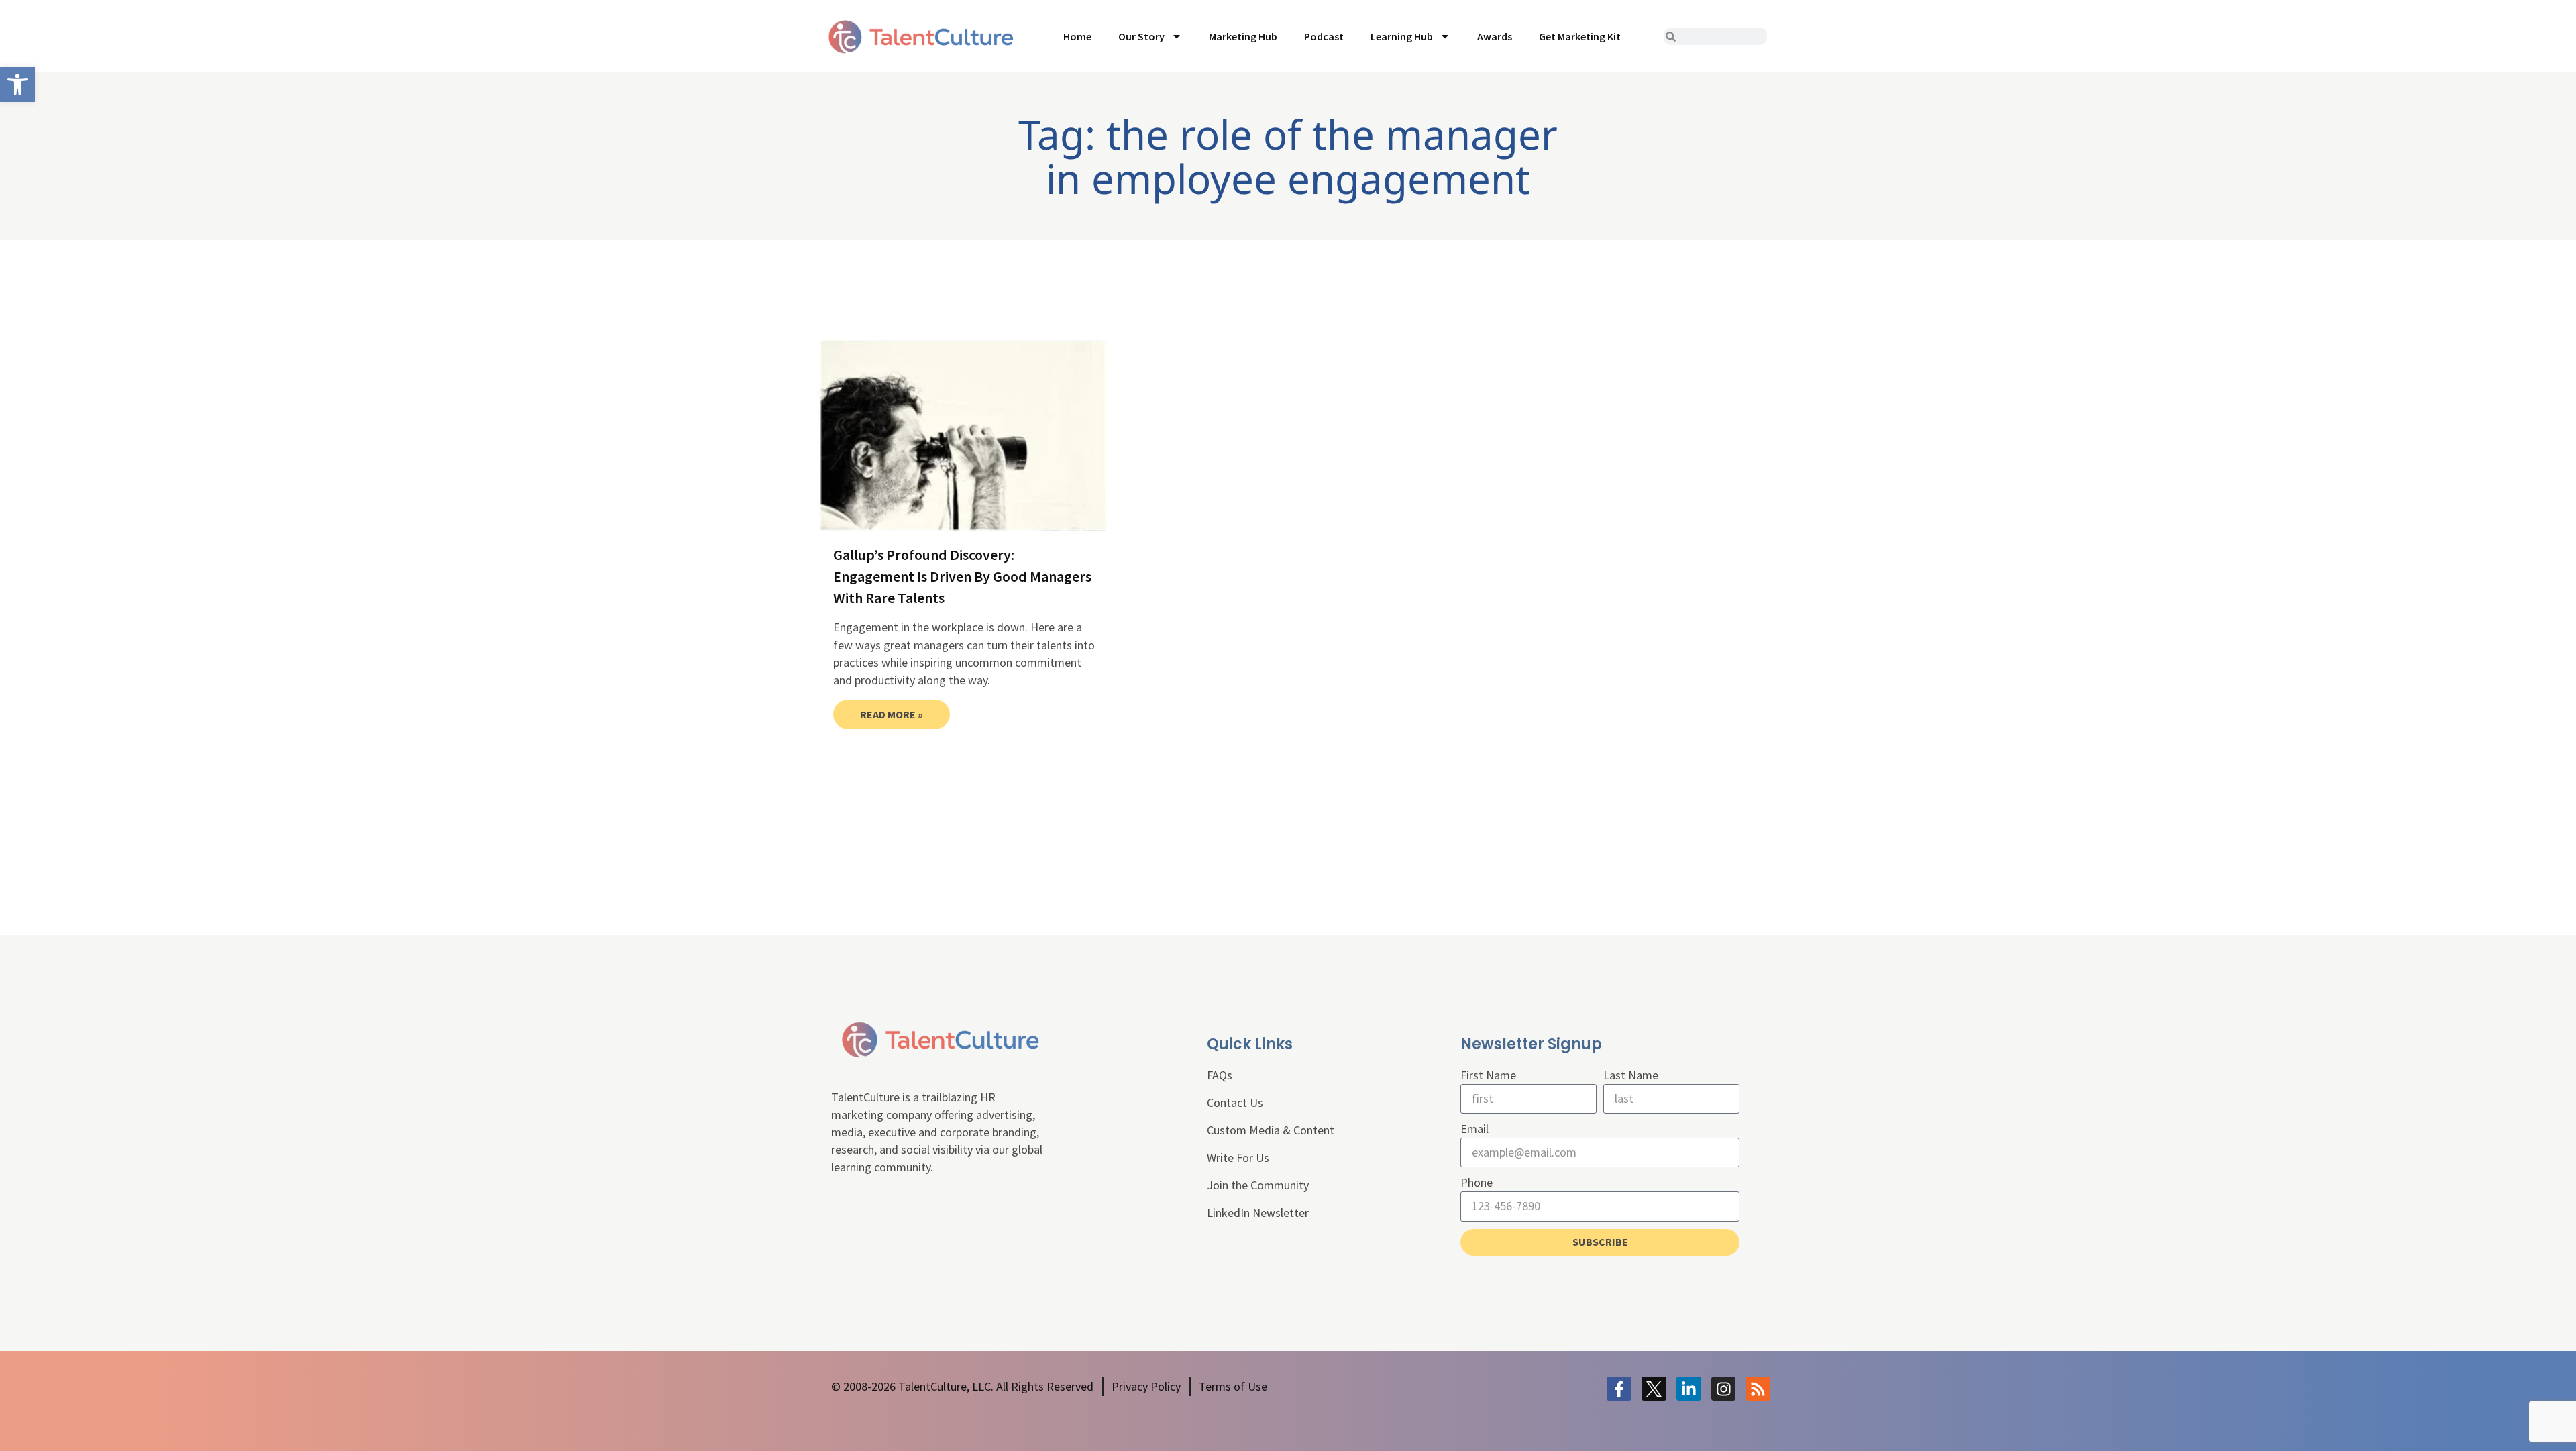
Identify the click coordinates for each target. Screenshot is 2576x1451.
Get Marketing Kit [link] (1580, 36)
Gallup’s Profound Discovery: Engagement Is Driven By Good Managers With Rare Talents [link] (962, 576)
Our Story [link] (1141, 36)
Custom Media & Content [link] (1271, 1130)
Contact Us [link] (1235, 1103)
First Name (1488, 1075)
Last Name (1631, 1075)
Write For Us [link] (1238, 1158)
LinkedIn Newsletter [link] (1258, 1213)
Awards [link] (1495, 36)
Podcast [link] (1324, 36)
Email (1474, 1129)
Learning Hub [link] (1402, 36)
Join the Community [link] (1258, 1185)
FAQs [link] (1220, 1075)
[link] (17, 85)
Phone (1477, 1182)
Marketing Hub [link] (1243, 36)
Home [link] (1077, 36)
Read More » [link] (892, 714)
